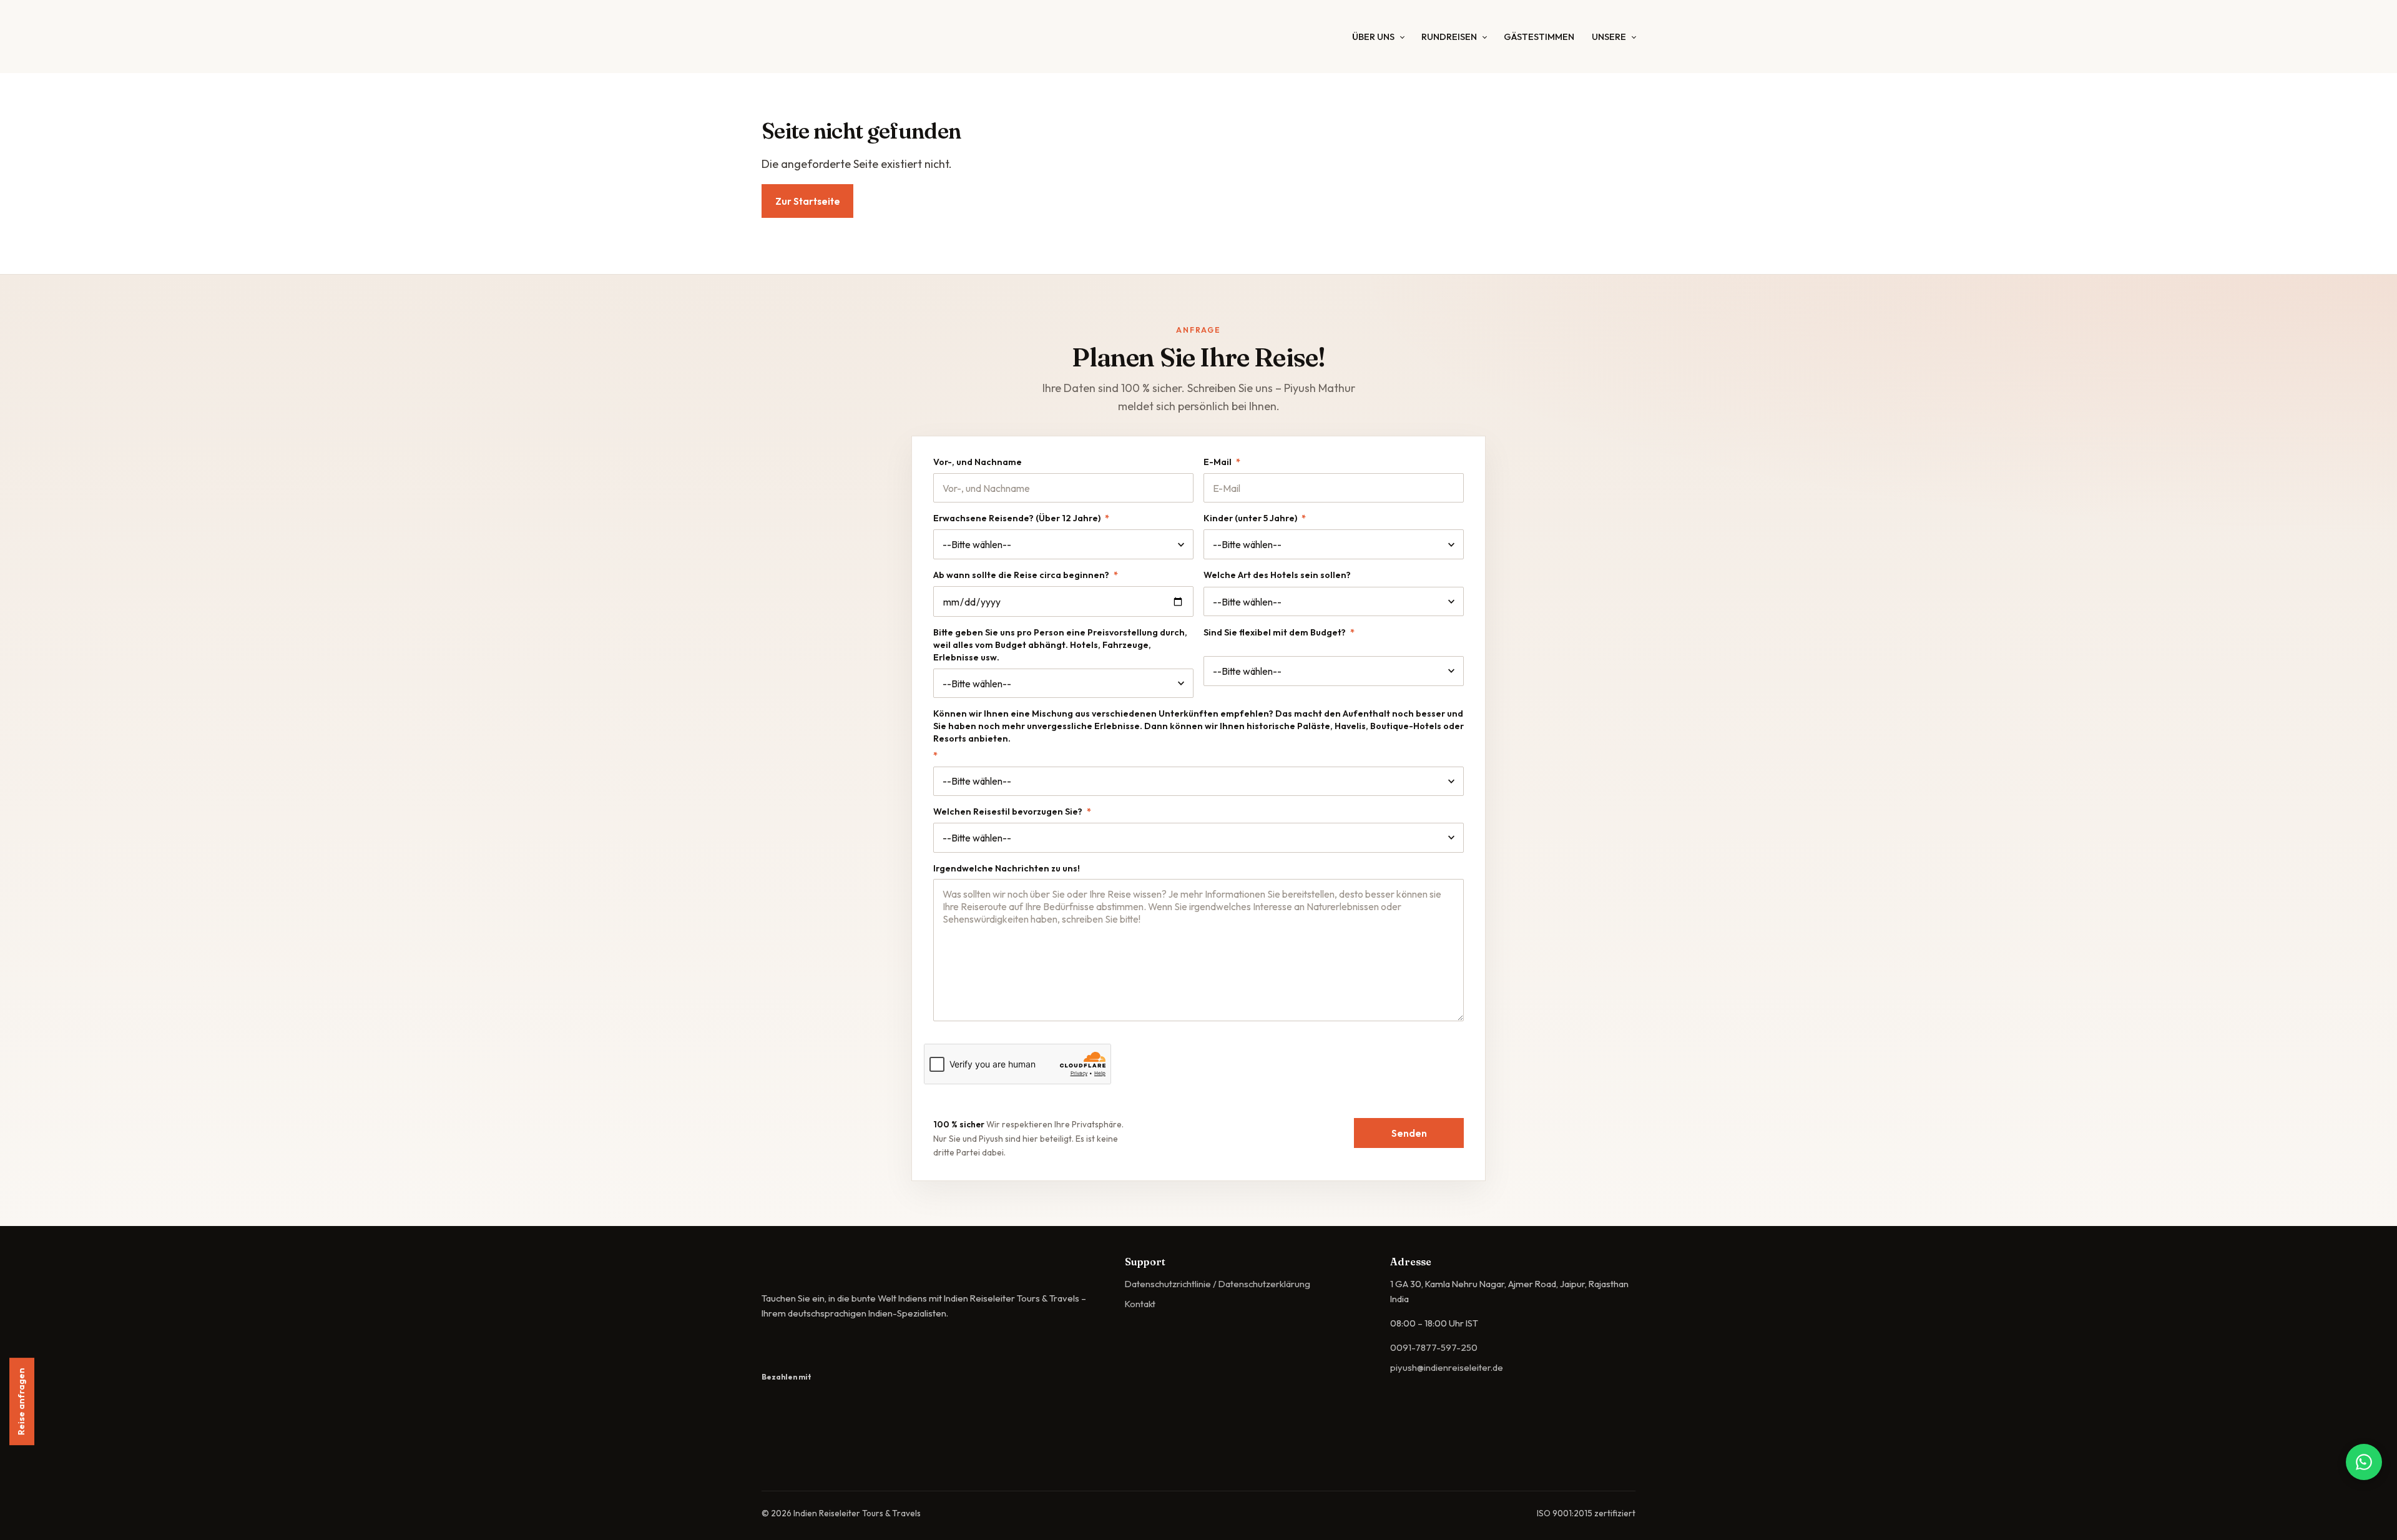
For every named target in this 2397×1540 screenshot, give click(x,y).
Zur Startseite (808, 201)
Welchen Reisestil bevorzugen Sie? (1012, 812)
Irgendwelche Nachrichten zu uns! (1007, 868)
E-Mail (1222, 462)
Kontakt (1140, 1304)
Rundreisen (1449, 37)
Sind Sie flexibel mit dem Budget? (1279, 632)
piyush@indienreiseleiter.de (1447, 1367)
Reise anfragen (21, 1405)
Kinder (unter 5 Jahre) (1255, 518)
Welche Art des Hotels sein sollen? (1277, 575)
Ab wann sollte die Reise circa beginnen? (1026, 575)
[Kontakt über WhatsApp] (2364, 1462)
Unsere (1609, 37)
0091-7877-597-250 (1434, 1347)
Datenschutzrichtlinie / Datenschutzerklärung (1218, 1284)
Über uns (1373, 37)
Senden (1409, 1133)
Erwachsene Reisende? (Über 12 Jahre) (1021, 518)
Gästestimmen (1539, 37)
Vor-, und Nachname (978, 462)
